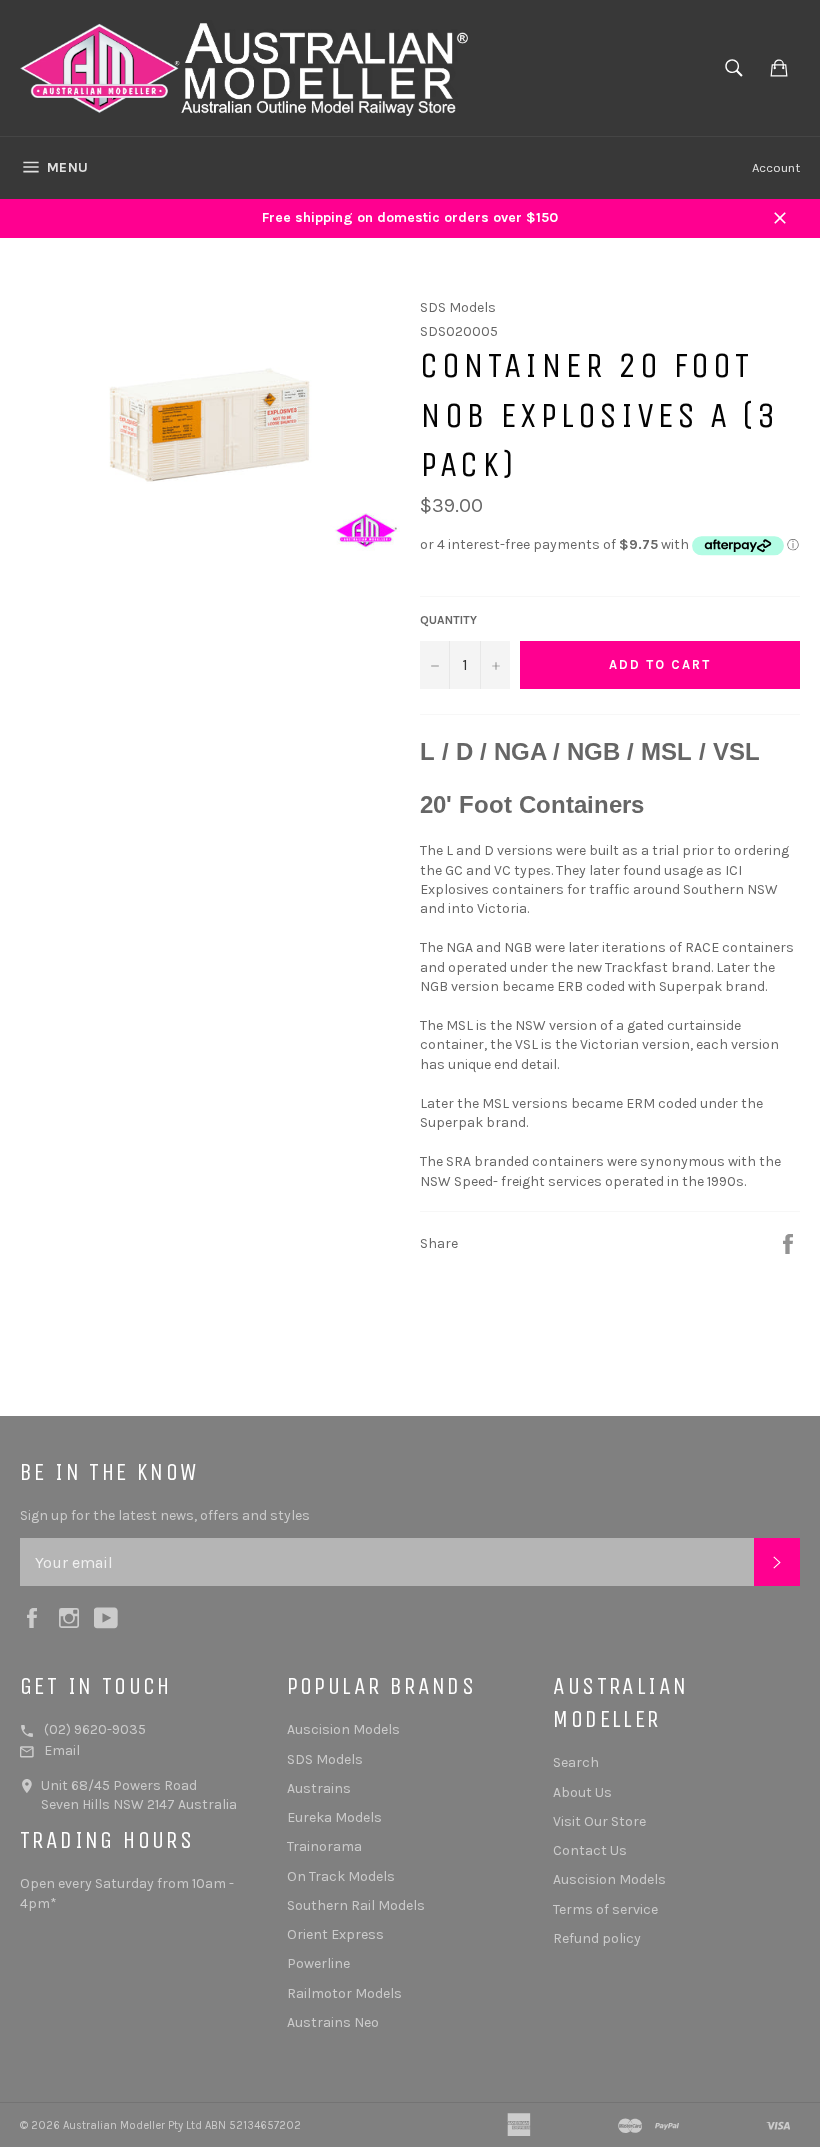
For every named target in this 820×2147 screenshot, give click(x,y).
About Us (582, 1792)
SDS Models (325, 1759)
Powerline (318, 1963)
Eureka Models (334, 1817)
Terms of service (605, 1909)
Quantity (448, 620)
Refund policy (597, 1938)
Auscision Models (343, 1729)
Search (576, 1762)
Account (776, 167)
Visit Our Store (599, 1821)
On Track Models (341, 1876)
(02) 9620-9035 (95, 1729)
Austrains (319, 1788)
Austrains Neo (333, 2022)
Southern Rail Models (356, 1905)
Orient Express (335, 1934)
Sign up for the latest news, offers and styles (165, 1515)
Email (62, 1750)
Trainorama (324, 1846)
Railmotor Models (344, 1993)
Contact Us (590, 1850)
